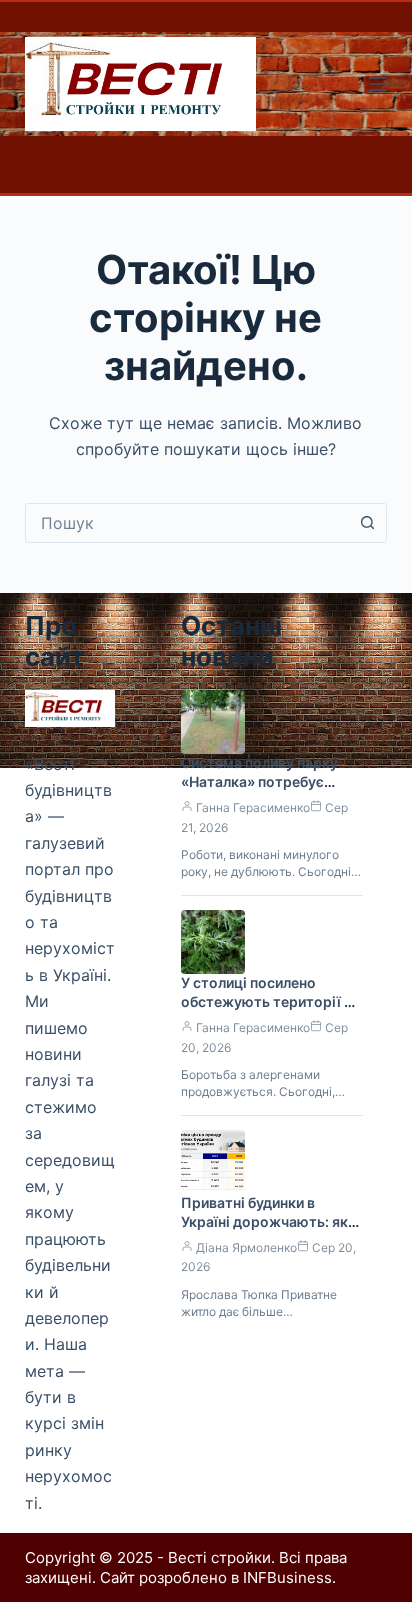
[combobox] (187, 523)
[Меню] (378, 84)
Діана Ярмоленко (246, 1247)
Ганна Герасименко (253, 807)
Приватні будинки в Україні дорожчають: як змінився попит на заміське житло (264, 1231)
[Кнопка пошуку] (367, 523)
